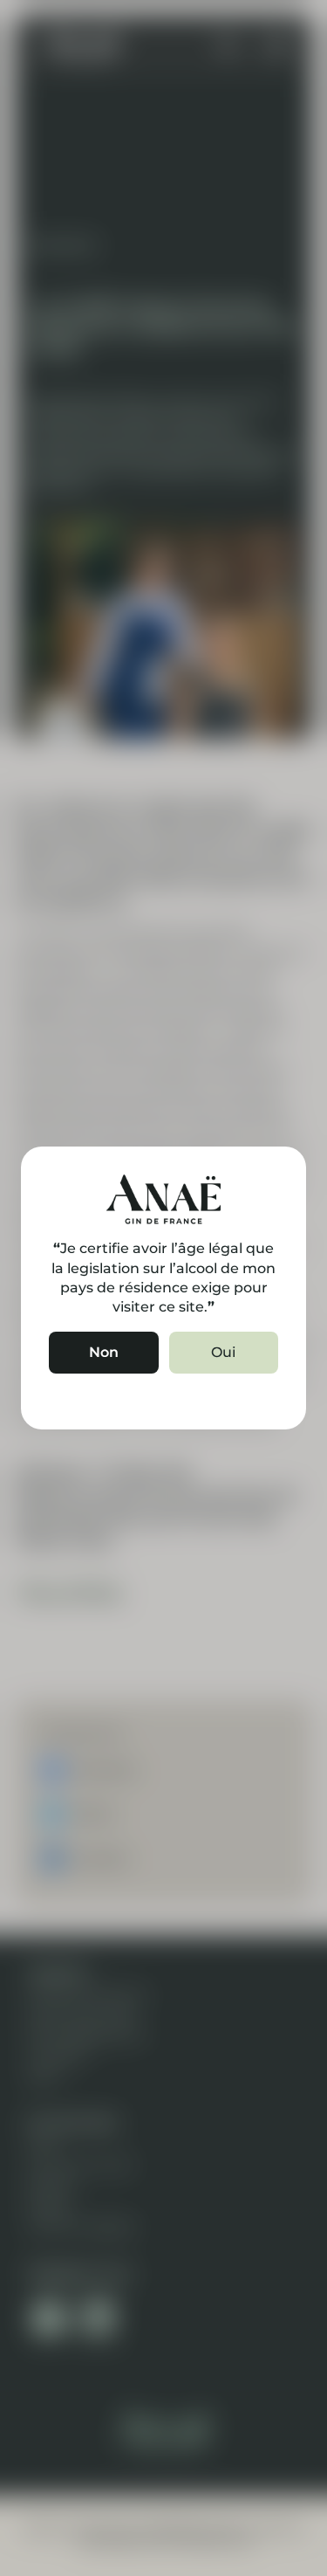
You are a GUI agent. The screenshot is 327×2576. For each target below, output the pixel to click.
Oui (223, 1352)
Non (104, 1352)
